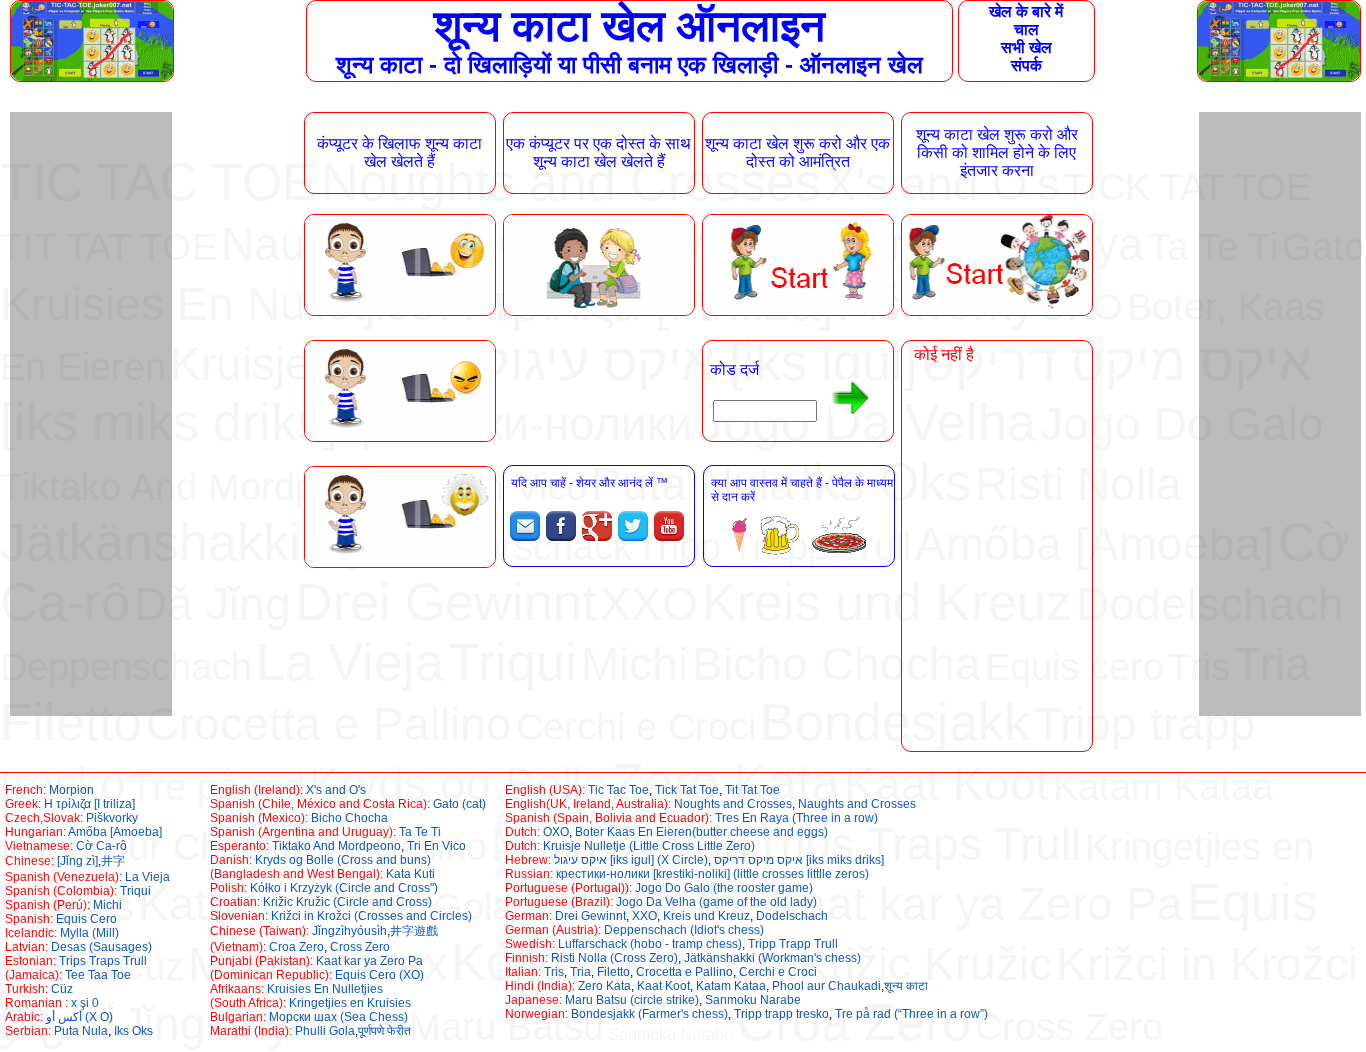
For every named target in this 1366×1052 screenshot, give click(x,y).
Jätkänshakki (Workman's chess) (772, 958)
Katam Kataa (731, 986)
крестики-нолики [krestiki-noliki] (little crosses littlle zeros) (712, 874)
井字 (113, 861)
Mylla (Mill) (89, 933)
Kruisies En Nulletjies (325, 989)
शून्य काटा (906, 986)
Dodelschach (792, 916)
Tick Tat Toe (687, 790)
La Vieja (147, 877)
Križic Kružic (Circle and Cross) (347, 902)
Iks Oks (133, 1031)
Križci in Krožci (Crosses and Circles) (371, 916)
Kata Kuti (410, 874)
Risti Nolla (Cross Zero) (614, 958)
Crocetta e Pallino (684, 972)
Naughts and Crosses (857, 804)
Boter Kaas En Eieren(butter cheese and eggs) (701, 832)
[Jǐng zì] (77, 861)
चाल (1026, 29)
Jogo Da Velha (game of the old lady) (716, 902)
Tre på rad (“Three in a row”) (911, 1014)
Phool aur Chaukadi (826, 986)
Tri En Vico (436, 846)
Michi (107, 905)
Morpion (71, 790)
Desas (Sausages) (101, 947)
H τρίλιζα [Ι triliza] (89, 804)
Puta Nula (81, 1031)
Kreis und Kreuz (706, 916)
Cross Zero (360, 947)
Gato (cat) (459, 804)
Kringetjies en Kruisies (350, 1003)
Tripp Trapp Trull (793, 944)
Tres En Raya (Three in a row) (796, 818)
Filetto (613, 972)
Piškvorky (112, 818)
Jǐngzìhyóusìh (349, 931)
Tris (554, 972)
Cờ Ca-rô (101, 846)
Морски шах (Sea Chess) (338, 1017)
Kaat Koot (663, 986)
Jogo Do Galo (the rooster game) (724, 888)
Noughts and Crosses (733, 804)
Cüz (62, 989)
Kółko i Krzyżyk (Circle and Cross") (344, 888)
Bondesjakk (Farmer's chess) (649, 1014)
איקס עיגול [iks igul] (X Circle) (631, 860)
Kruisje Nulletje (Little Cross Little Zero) (649, 846)
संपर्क (1026, 65)
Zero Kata (604, 986)
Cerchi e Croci (778, 972)
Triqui (135, 891)
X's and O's (336, 790)
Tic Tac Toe (618, 790)
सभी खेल (1026, 47)
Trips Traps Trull (103, 961)
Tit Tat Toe (752, 790)
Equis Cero (86, 919)
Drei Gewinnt (590, 916)
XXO (644, 916)
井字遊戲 (414, 931)
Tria (580, 972)
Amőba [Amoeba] (115, 832)
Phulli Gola (325, 1031)
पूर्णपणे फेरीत (384, 1031)
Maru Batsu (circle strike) (632, 1000)
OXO (556, 832)
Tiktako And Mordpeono (336, 846)
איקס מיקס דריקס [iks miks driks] (799, 860)
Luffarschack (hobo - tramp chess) (650, 944)
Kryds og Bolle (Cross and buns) (343, 860)
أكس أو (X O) (79, 1017)
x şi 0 (85, 1003)
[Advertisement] (90, 412)
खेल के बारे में (1026, 11)
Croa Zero (296, 947)
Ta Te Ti (420, 832)
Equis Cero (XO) (379, 975)
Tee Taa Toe (98, 975)
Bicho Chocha (349, 818)
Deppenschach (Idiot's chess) (684, 930)
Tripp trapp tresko (781, 1014)
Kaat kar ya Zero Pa (369, 961)
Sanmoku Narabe (753, 1000)
